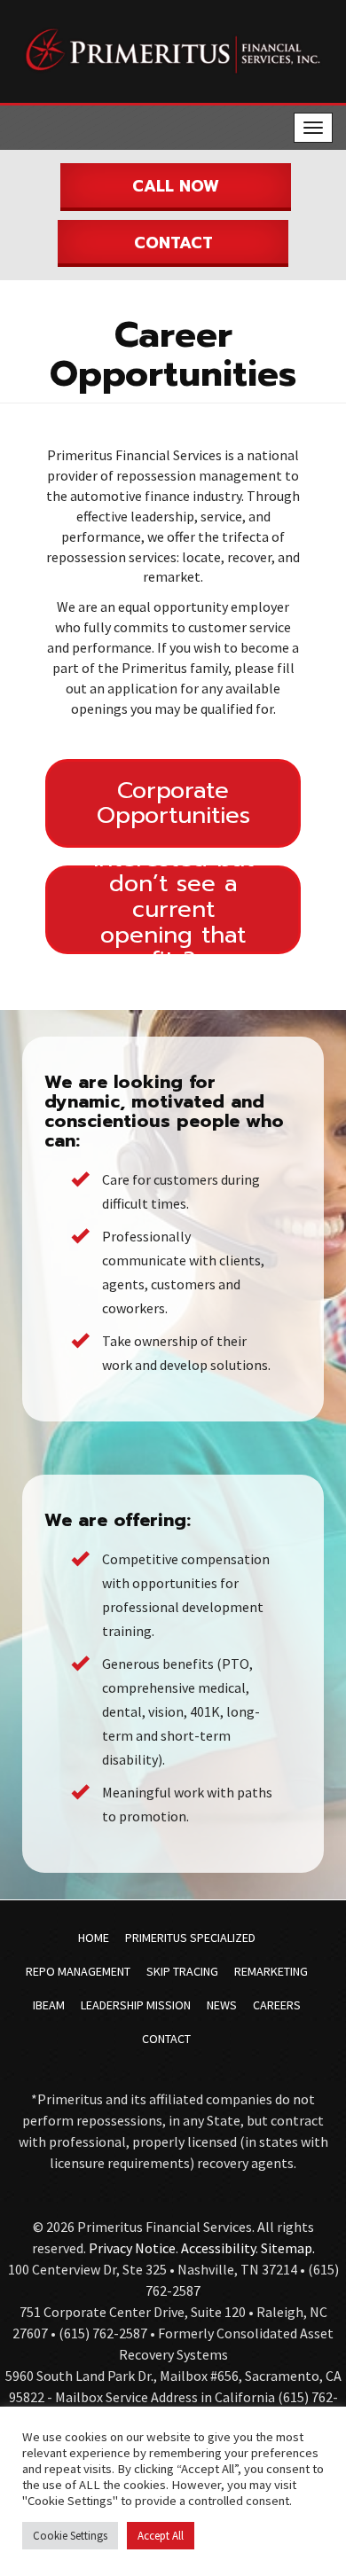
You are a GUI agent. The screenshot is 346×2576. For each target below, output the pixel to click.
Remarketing (271, 1971)
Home (94, 1938)
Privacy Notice (132, 2248)
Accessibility (218, 2248)
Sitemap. (288, 2248)
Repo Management (78, 1971)
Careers (277, 2005)
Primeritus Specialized (190, 1938)
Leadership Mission (136, 2005)
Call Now (176, 186)
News (222, 2005)
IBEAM (49, 2005)
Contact (173, 243)
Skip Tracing (182, 1971)
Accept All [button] (161, 2536)
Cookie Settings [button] (70, 2536)
